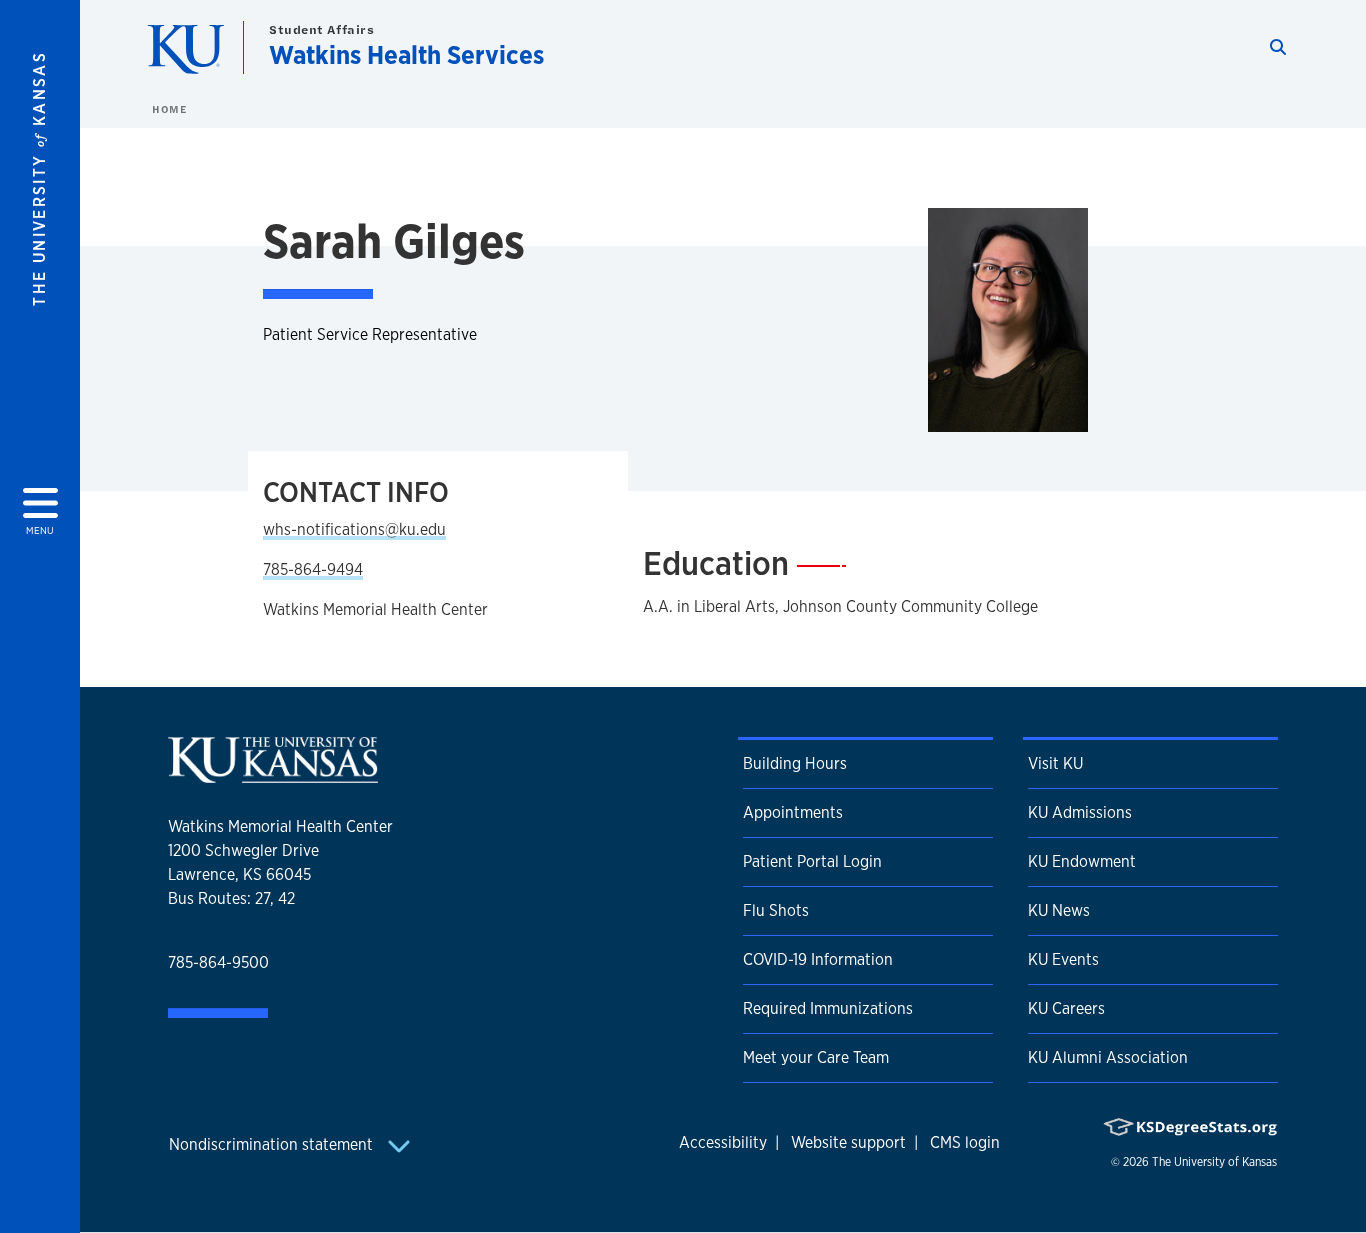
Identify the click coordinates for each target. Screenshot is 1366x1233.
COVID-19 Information (818, 959)
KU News (1059, 910)
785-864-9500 (218, 962)
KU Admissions (1080, 812)
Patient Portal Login (812, 861)
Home (169, 109)
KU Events (1063, 959)
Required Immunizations (828, 1008)
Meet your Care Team (816, 1057)
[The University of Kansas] (273, 774)
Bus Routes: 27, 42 (231, 898)
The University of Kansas (1214, 1162)
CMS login (965, 1142)
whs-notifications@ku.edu (354, 529)
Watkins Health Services (406, 54)
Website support (848, 1142)
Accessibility (723, 1142)
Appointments (793, 812)
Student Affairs (321, 29)
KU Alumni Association (1108, 1057)
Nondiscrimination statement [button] (273, 1144)
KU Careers (1066, 1008)
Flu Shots (776, 910)
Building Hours (795, 763)
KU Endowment (1082, 861)
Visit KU (1055, 763)
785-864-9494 (313, 569)
